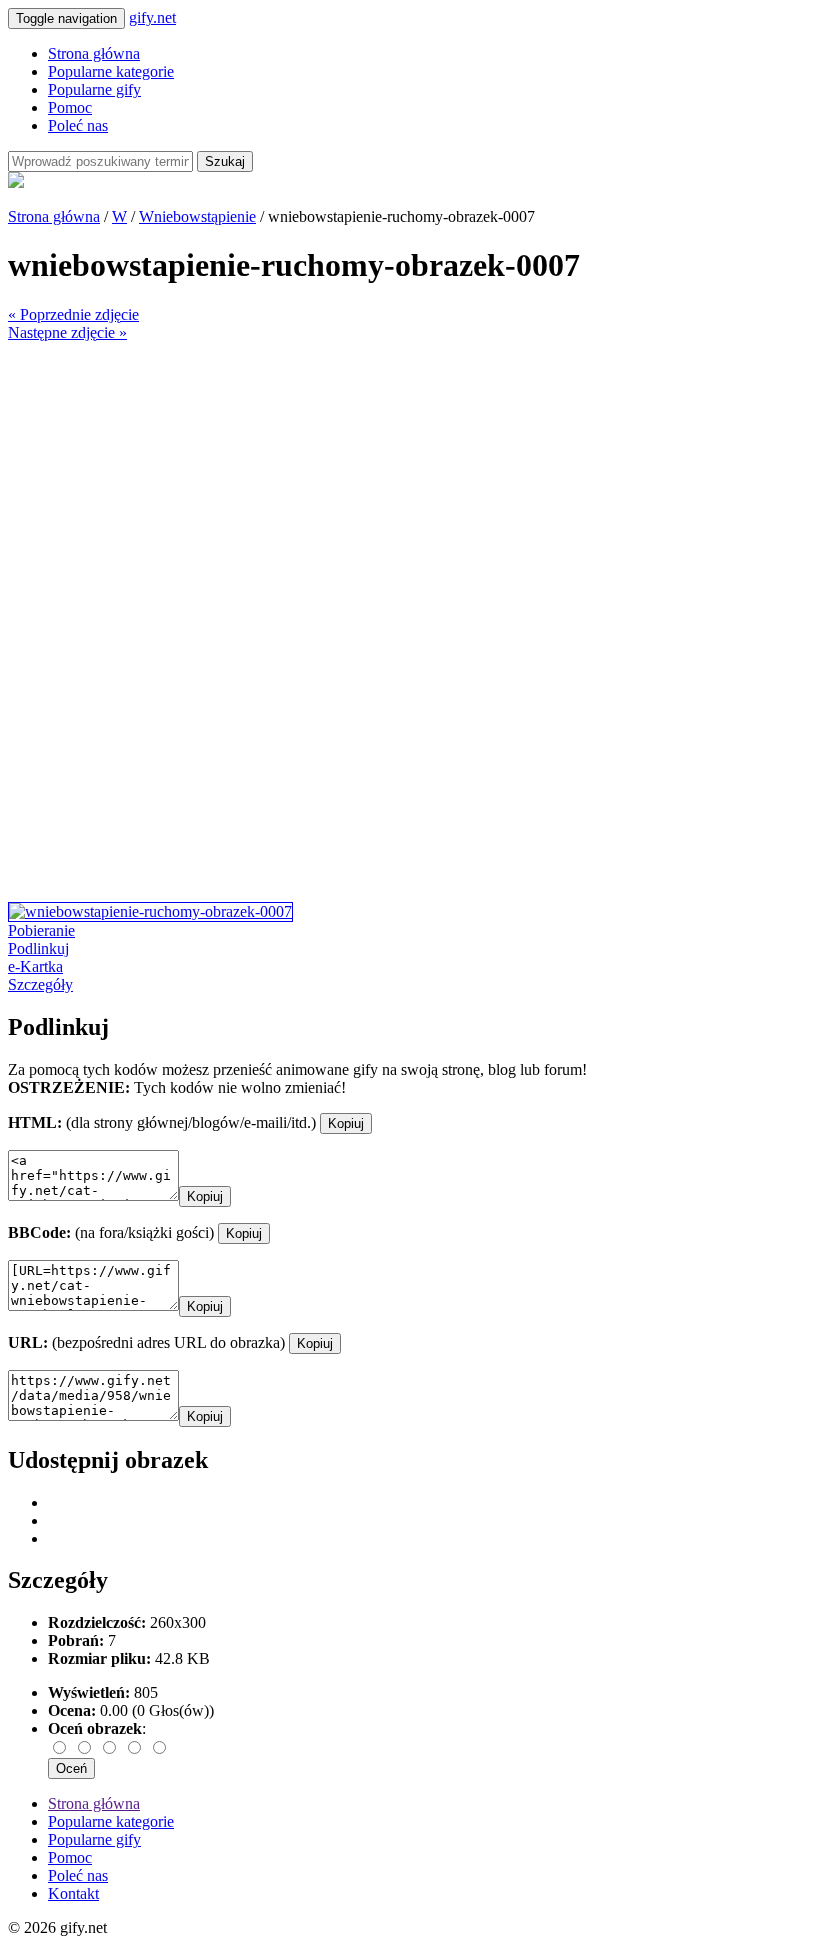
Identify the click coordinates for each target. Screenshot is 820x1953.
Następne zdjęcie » (67, 332)
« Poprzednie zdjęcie (73, 314)
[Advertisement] (410, 482)
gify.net (152, 17)
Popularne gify (94, 89)
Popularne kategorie (111, 71)
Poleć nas (78, 125)
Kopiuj (346, 1123)
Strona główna (94, 53)
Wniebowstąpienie (197, 216)
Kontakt (73, 1893)
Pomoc (70, 107)
